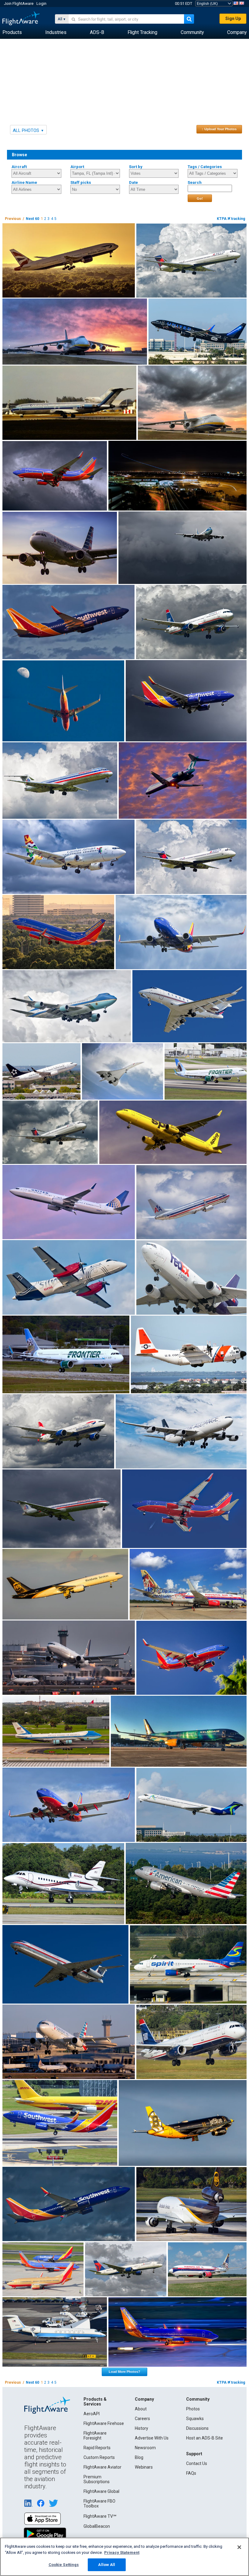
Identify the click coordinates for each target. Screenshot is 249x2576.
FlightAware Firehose (104, 2423)
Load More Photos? (124, 2372)
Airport (77, 167)
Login (41, 3)
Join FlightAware (19, 3)
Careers (142, 2419)
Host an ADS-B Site (205, 2438)
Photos (193, 2409)
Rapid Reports (97, 2448)
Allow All (107, 2565)
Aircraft (19, 167)
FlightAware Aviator (102, 2467)
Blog (139, 2457)
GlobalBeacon (97, 2526)
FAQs (191, 2473)
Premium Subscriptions (97, 2479)
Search (195, 182)
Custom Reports (99, 2457)
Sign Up (233, 19)
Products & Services (95, 2402)
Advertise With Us (152, 2438)
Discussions (197, 2428)
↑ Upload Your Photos (219, 129)
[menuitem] (12, 32)
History (142, 2428)
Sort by (136, 167)
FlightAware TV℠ (100, 2516)
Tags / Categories (205, 167)
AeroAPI (92, 2414)
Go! (200, 198)
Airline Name (24, 182)
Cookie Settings (64, 2565)
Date (133, 182)
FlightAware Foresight (95, 2436)
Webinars (144, 2467)
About (141, 2409)
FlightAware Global (101, 2491)
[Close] (239, 2547)
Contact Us (197, 2463)
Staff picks (81, 182)
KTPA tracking (231, 219)
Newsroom (145, 2448)
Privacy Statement (122, 2552)
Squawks (195, 2419)
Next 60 (32, 219)
